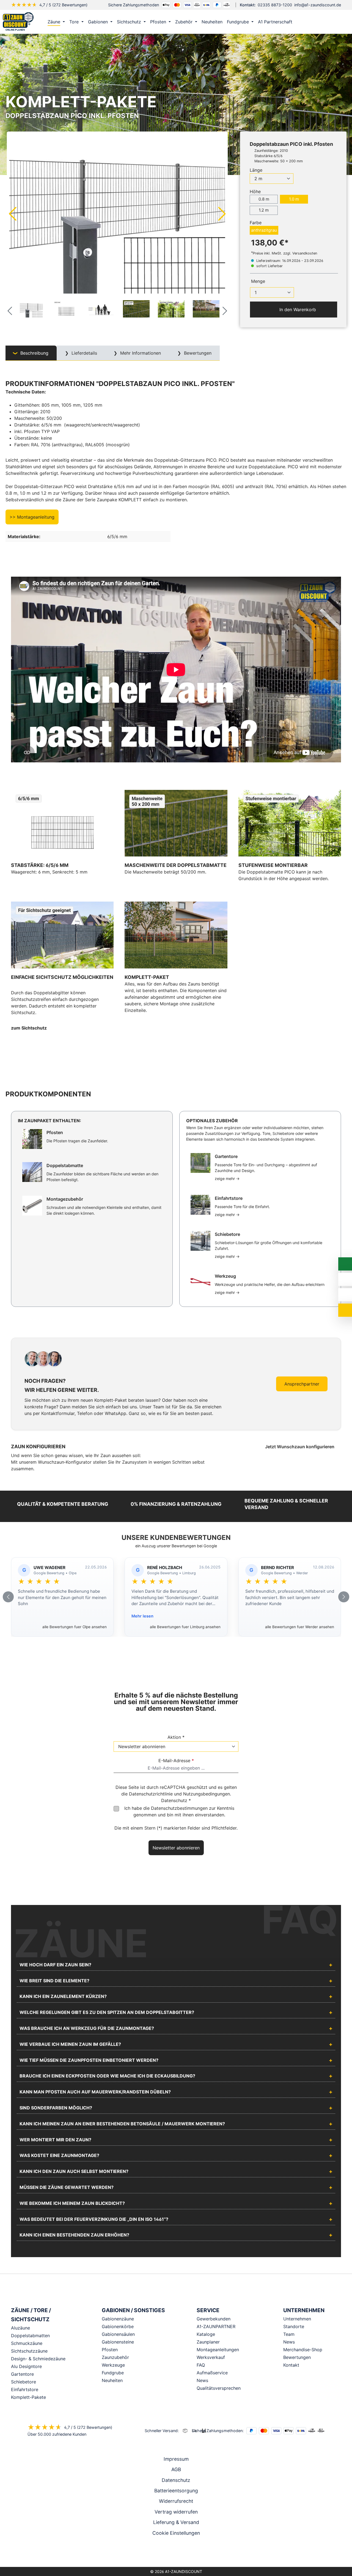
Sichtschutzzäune (29, 2351)
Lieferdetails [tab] (84, 353)
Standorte (294, 2326)
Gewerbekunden (214, 2319)
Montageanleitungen (218, 2350)
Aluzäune (20, 2328)
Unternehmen (297, 2319)
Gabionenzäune (118, 2319)
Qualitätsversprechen (219, 2388)
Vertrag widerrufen (176, 2512)
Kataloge (206, 2334)
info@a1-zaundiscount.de (318, 5)
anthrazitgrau (264, 230)
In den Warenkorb (297, 310)
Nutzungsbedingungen (207, 1794)
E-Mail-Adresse (176, 1761)
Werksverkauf (211, 2357)
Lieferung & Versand (176, 2522)
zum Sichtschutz (29, 1028)
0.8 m (264, 199)
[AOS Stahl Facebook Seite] (176, 2553)
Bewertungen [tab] (197, 353)
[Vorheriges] (12, 213)
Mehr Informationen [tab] (140, 353)
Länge (256, 170)
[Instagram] (168, 2553)
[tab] (31, 353)
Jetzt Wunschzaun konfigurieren (300, 1447)
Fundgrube (113, 2373)
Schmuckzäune (27, 2343)
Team (289, 2334)
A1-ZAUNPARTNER (216, 2326)
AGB (176, 2469)
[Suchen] (329, 22)
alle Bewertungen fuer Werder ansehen (300, 1627)
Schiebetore (24, 2382)
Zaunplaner (208, 2342)
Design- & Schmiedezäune (38, 2359)
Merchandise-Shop (303, 2350)
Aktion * (176, 1737)
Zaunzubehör (115, 2357)
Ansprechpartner (302, 1384)
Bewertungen (297, 2357)
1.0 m (294, 199)
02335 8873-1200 (275, 5)
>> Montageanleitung (32, 517)
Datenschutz (176, 2480)
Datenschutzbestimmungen (179, 1808)
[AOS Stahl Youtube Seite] (184, 2553)
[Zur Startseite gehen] (18, 22)
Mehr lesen (142, 1616)
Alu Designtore (26, 2366)
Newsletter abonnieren (176, 1848)
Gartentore (22, 2374)
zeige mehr (227, 1179)
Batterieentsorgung (176, 2491)
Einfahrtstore (25, 2389)
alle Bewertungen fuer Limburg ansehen (185, 1627)
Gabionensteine (118, 2342)
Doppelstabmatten (30, 2336)
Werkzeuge (113, 2365)
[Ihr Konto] (318, 22)
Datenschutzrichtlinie (151, 1794)
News (202, 2380)
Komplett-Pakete (28, 2397)
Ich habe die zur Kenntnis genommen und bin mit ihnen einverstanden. (179, 1811)
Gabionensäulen (118, 2334)
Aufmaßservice (212, 2373)
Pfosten (110, 2350)
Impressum (176, 2459)
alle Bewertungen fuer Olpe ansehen (75, 1627)
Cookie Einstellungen (176, 2533)
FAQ (201, 2365)
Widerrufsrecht (176, 2501)
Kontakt (291, 2365)
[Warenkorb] (341, 22)
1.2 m (264, 210)
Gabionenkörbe (118, 2326)
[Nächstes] (222, 213)
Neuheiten (112, 2380)
